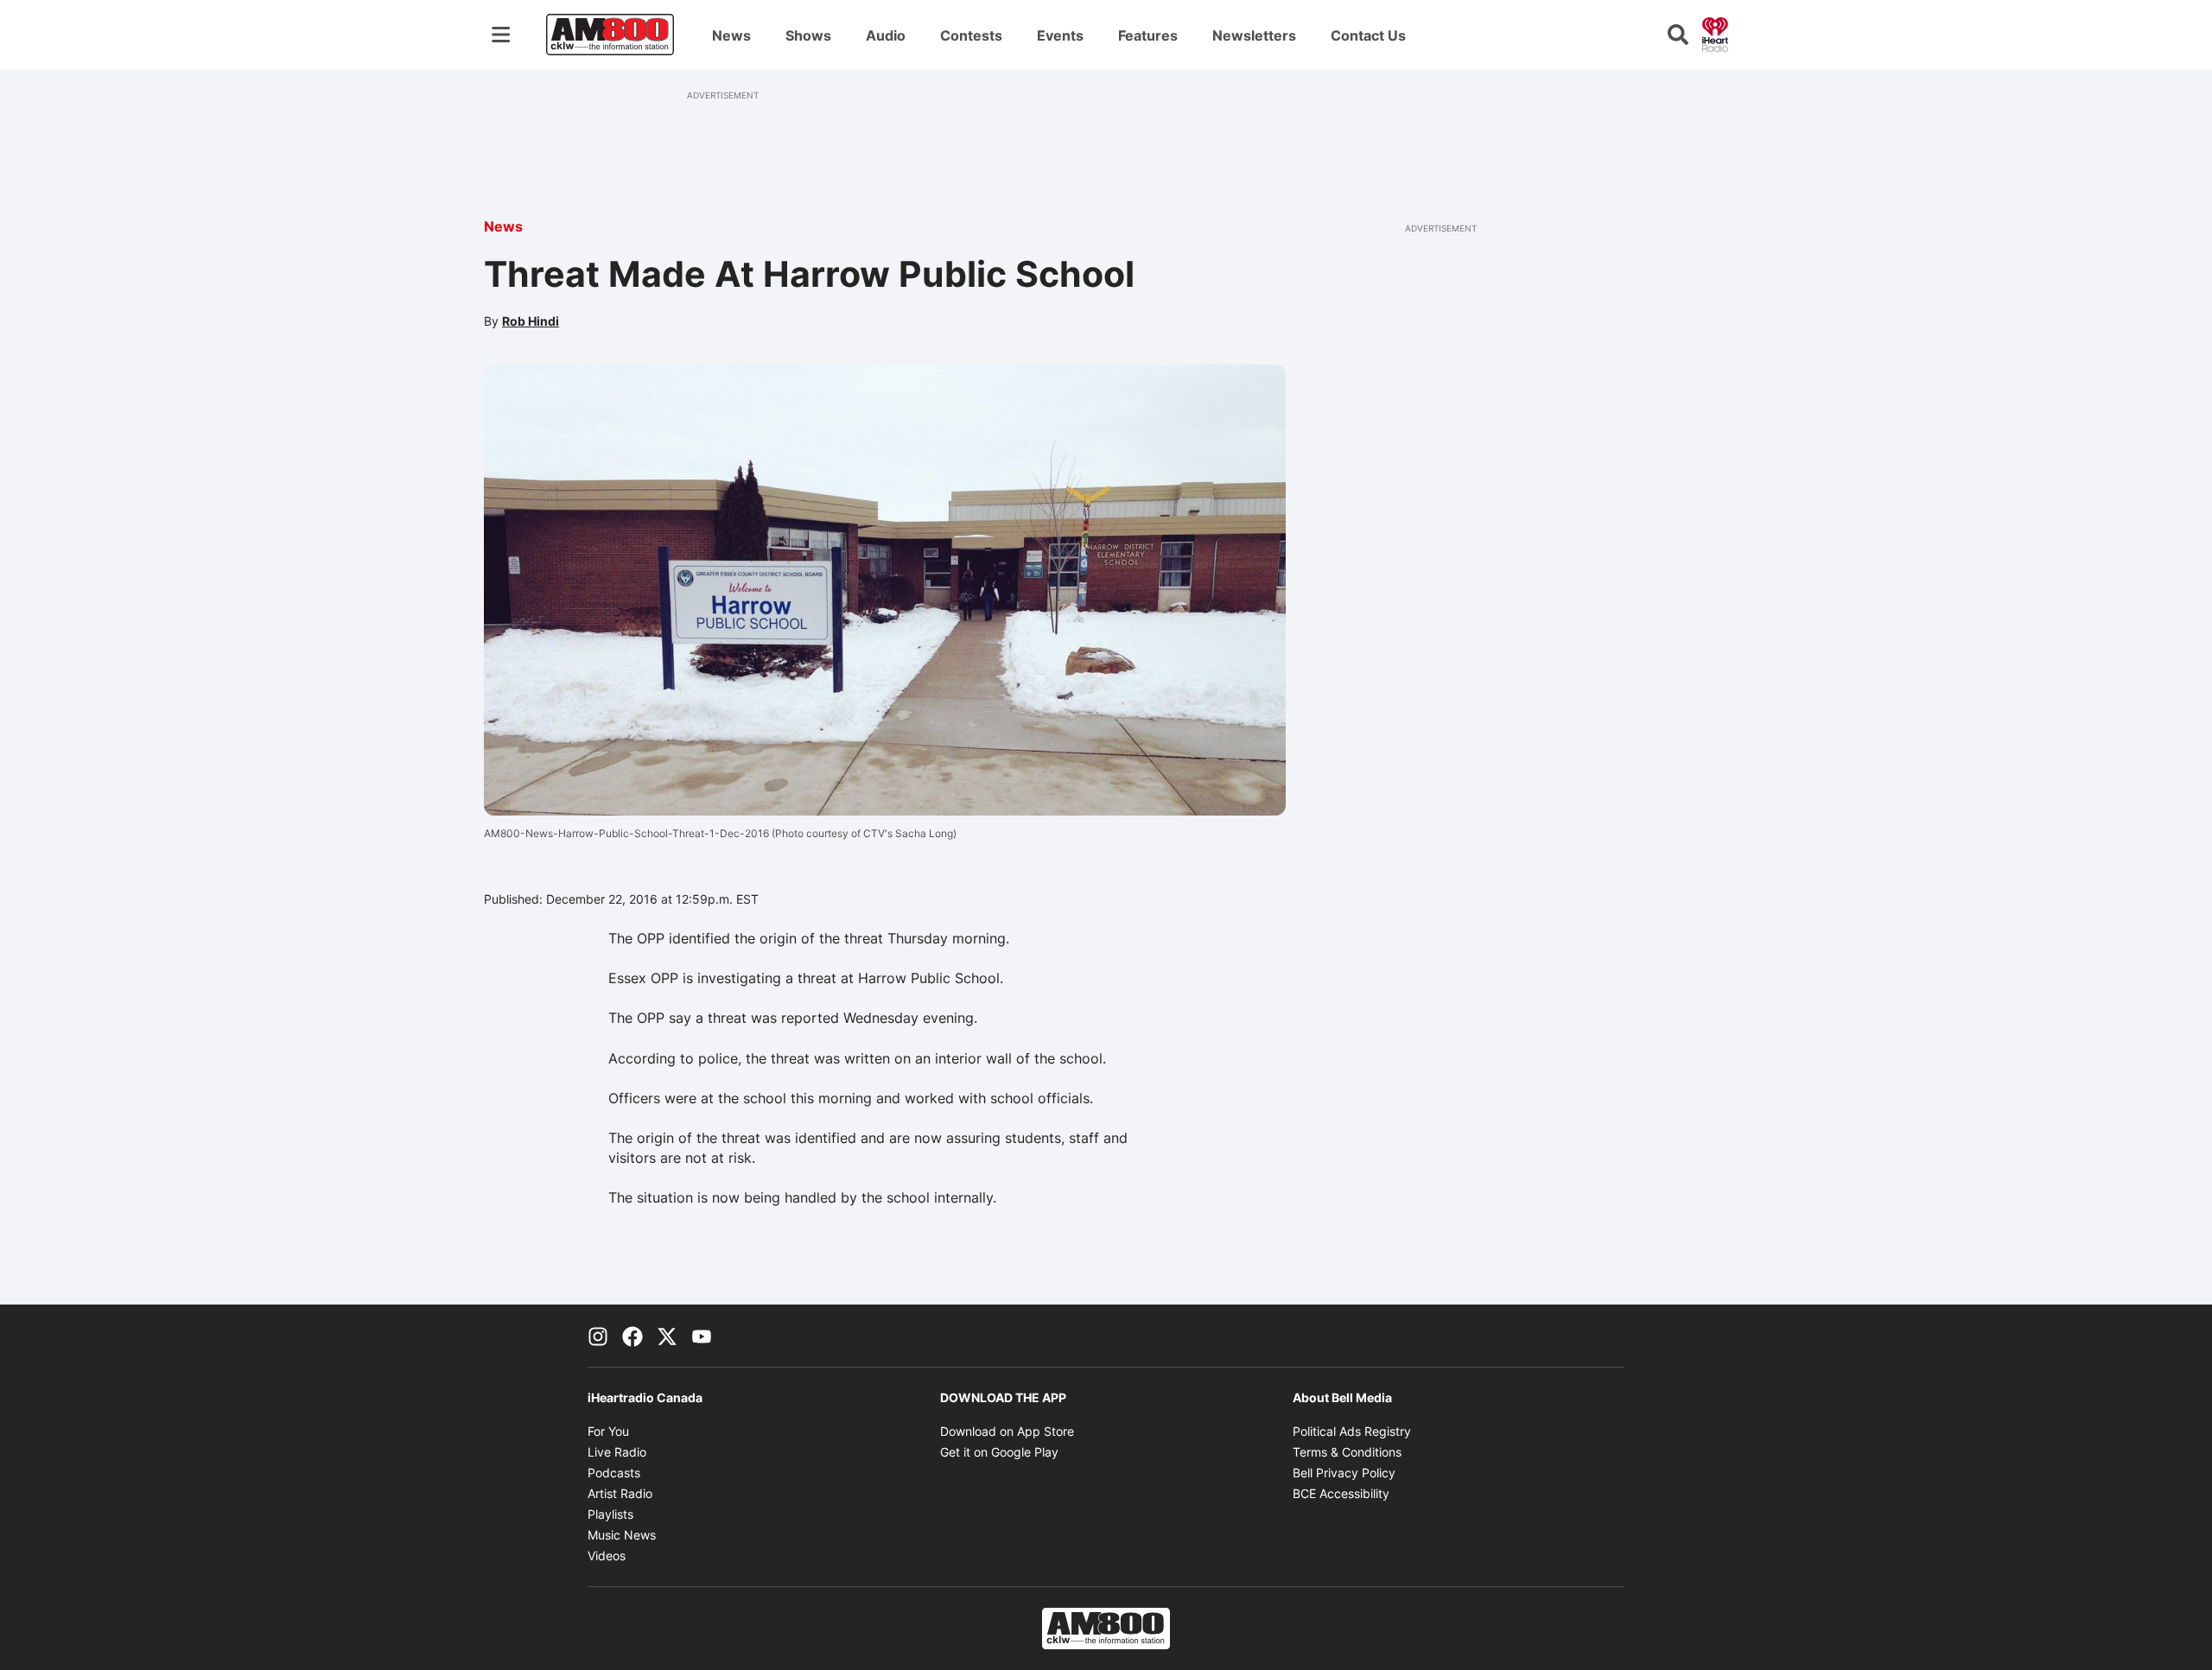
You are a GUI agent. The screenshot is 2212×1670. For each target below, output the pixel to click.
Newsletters (1254, 35)
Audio (886, 35)
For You (608, 1431)
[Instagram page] (598, 1336)
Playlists (610, 1514)
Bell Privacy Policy (1344, 1473)
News (731, 35)
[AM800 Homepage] (610, 35)
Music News (622, 1535)
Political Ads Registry (1352, 1431)
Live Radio (617, 1452)
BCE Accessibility (1341, 1493)
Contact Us (1368, 35)
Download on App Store (1007, 1431)
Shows (808, 35)
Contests (971, 35)
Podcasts (614, 1473)
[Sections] (501, 35)
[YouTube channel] (702, 1336)
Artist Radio (620, 1493)
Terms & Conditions (1347, 1452)
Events (1060, 35)
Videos (607, 1556)
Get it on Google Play (999, 1452)
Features (1148, 35)
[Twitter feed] (667, 1336)
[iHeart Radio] (1715, 33)
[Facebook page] (632, 1336)
